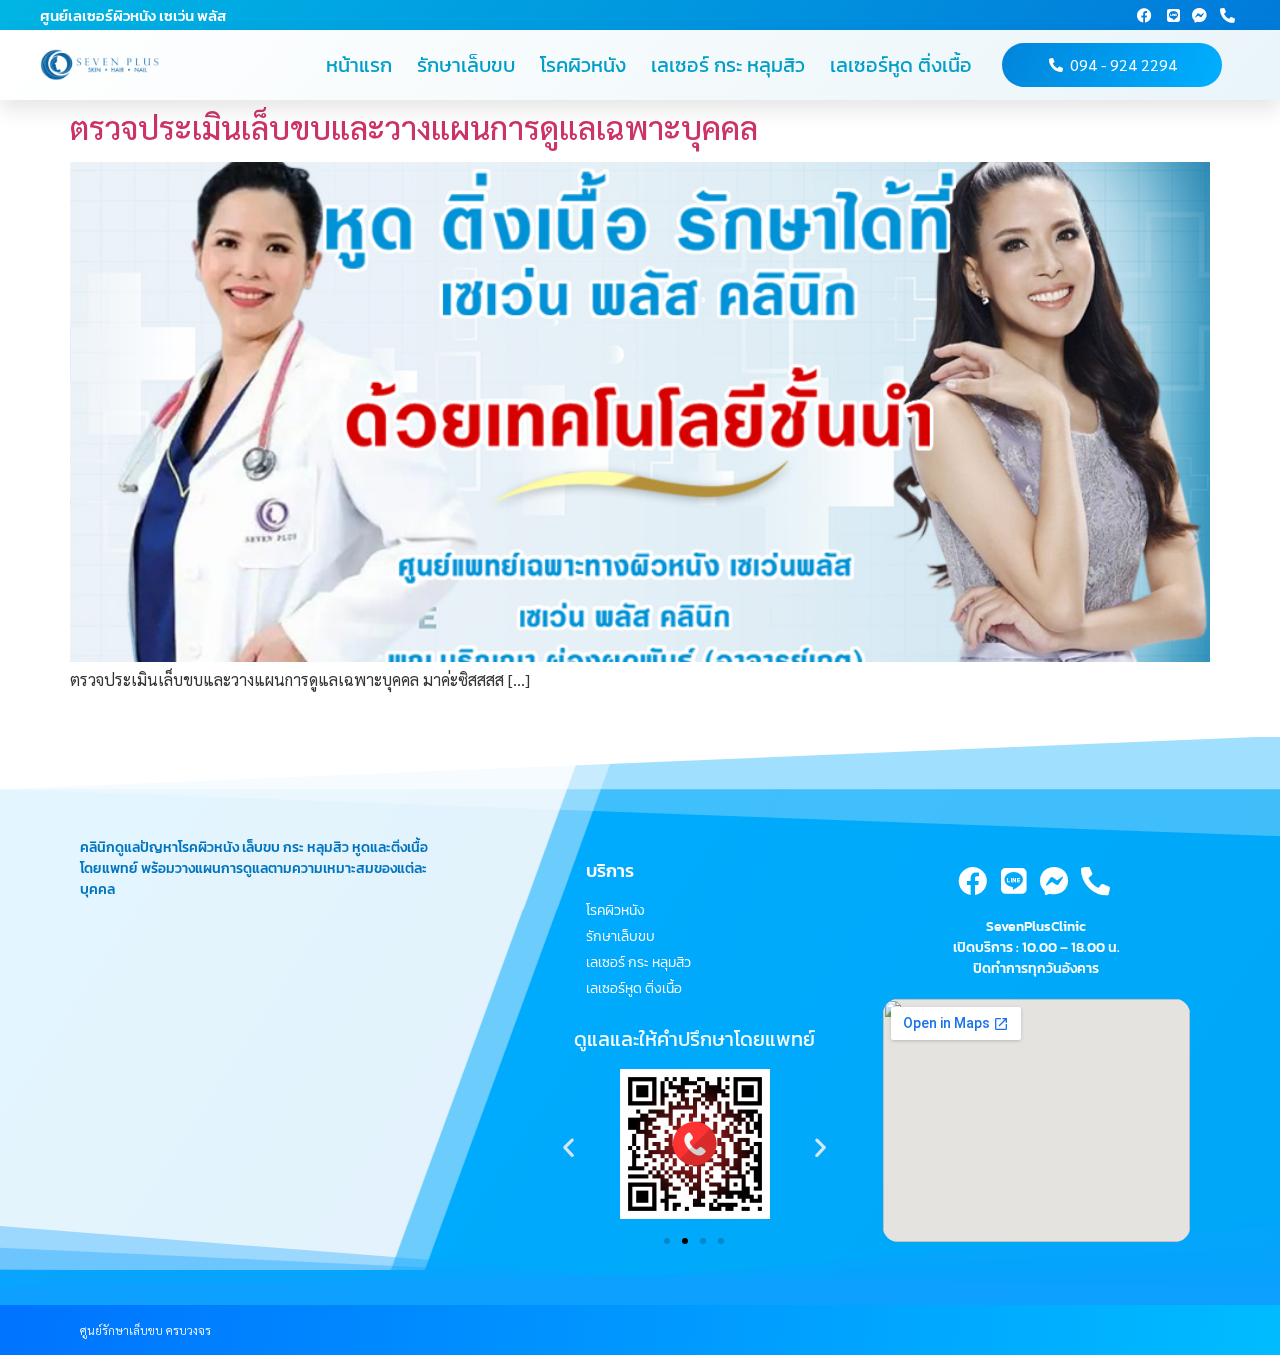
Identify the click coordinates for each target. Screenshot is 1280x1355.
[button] (568, 1146)
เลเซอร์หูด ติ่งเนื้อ (901, 65)
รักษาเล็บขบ (466, 65)
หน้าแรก (359, 65)
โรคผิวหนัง (583, 65)
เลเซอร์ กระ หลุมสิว (728, 65)
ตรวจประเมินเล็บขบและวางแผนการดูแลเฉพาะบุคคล (414, 126)
